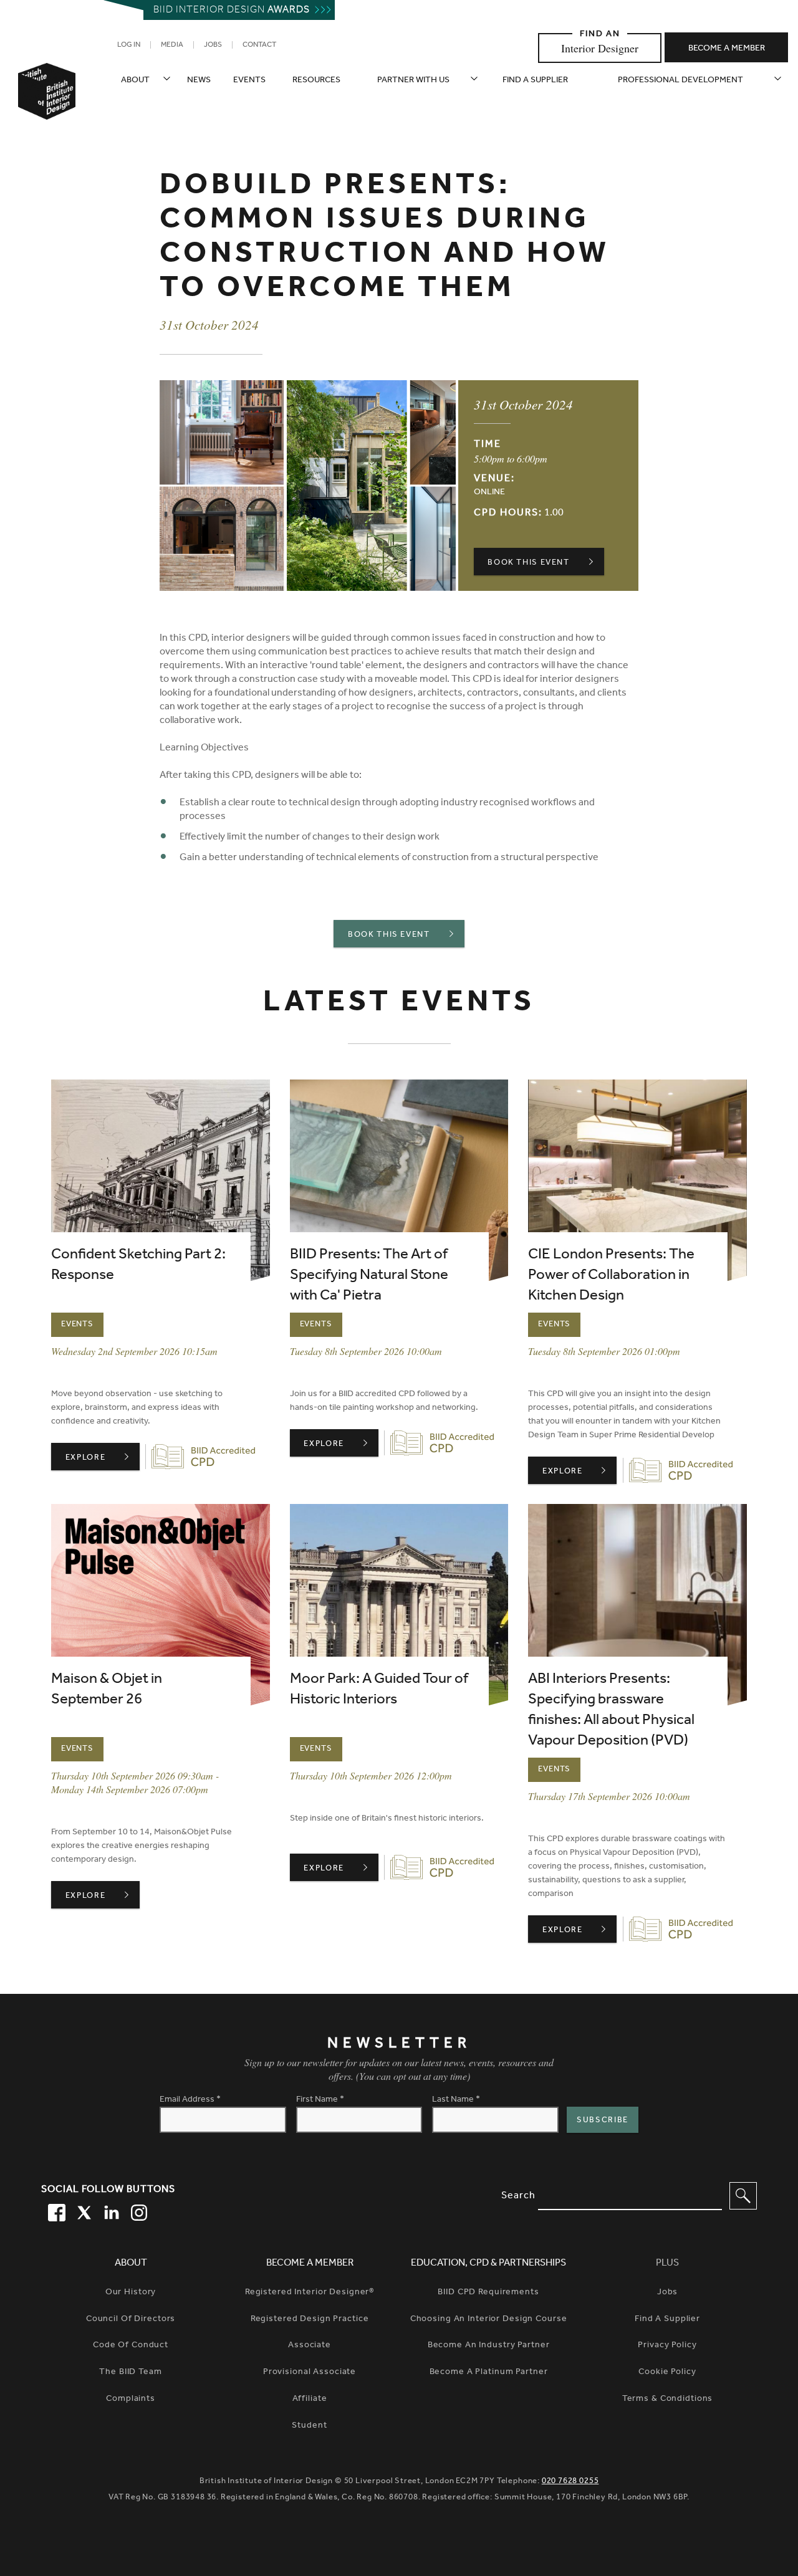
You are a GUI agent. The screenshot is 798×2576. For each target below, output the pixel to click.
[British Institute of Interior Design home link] (47, 108)
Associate (310, 2346)
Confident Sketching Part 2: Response (138, 1266)
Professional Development (680, 81)
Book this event (528, 563)
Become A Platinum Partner (489, 2373)
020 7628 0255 (570, 2482)
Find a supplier (535, 81)
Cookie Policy (667, 2373)
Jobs (213, 45)
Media (172, 45)
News (199, 81)
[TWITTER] (82, 2211)
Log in (129, 45)
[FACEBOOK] (55, 2211)
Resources (316, 81)
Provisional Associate (310, 2373)
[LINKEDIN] (110, 2211)
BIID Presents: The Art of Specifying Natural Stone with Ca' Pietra (369, 1276)
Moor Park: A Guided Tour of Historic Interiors (379, 1691)
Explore (102, 1458)
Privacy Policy (667, 2346)
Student (309, 2426)
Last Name (456, 2100)
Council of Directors (131, 2320)
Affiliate (310, 2400)
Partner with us (413, 81)
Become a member (727, 49)
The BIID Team (130, 2373)
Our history (131, 2293)
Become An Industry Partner (489, 2346)
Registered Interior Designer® (310, 2293)
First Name (320, 2100)
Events (249, 81)
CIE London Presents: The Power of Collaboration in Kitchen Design (611, 1276)
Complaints (131, 2400)
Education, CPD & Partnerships (488, 2264)
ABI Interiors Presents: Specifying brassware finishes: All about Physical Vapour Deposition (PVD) (611, 1711)
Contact (259, 45)
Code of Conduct (131, 2346)
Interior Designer (600, 48)
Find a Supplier (667, 2320)
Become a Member (310, 2264)
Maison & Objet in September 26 (107, 1691)
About (135, 81)
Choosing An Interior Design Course (489, 2320)
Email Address (190, 2100)
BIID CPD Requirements (488, 2293)
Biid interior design (232, 11)
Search (518, 2196)
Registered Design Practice (310, 2320)
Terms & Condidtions (668, 2400)
